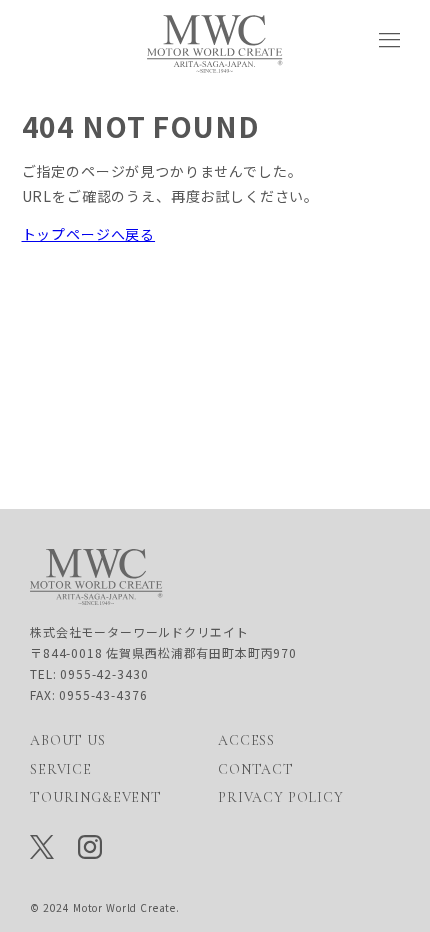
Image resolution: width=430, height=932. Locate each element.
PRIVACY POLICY (281, 797)
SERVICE (61, 769)
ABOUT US (68, 740)
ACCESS (246, 740)
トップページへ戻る (89, 234)
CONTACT (256, 769)
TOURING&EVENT (96, 797)
